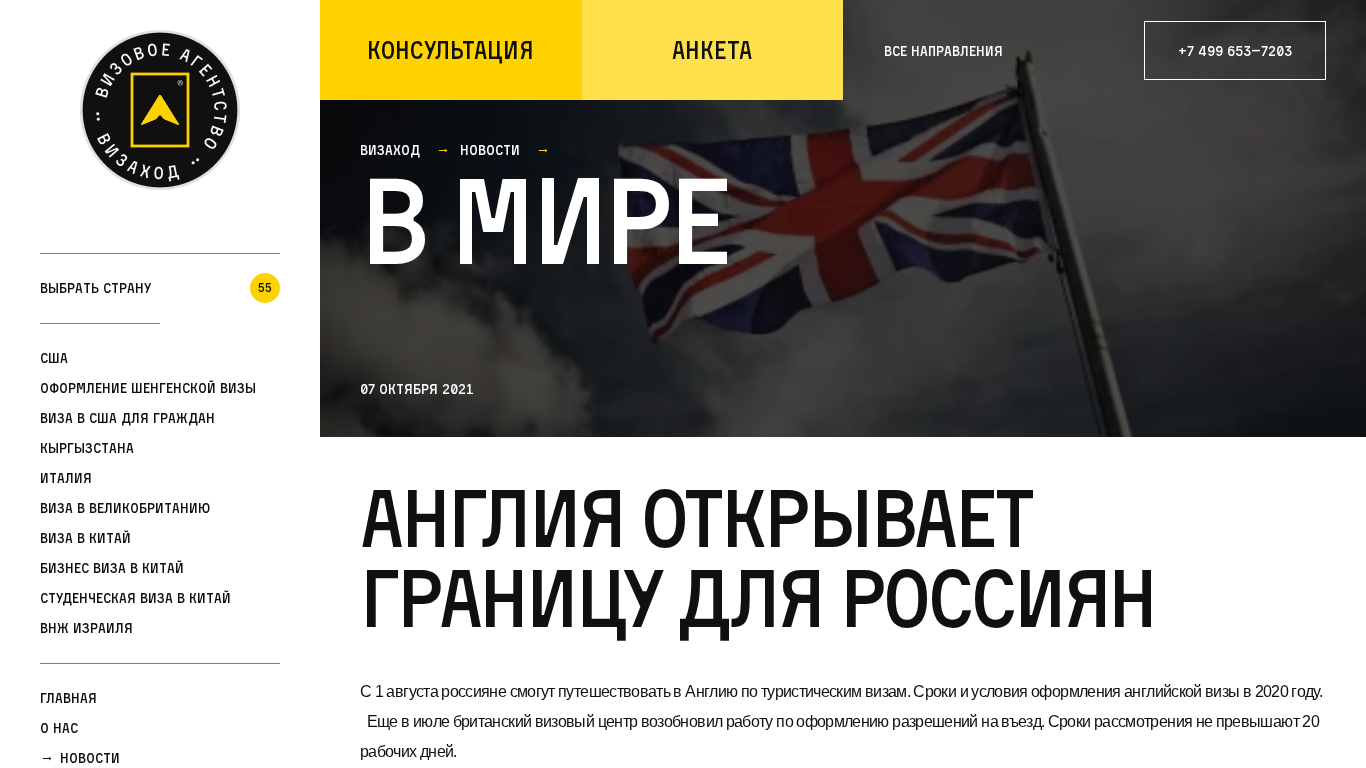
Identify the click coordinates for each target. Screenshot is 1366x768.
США (54, 357)
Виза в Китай (85, 537)
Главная (68, 697)
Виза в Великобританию (125, 507)
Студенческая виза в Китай (135, 597)
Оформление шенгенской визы (148, 387)
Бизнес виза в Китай (112, 567)
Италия (66, 477)
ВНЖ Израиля (86, 627)
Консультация (450, 50)
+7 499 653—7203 (1235, 50)
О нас (59, 727)
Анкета (712, 50)
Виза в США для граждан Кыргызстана (127, 432)
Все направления (943, 50)
